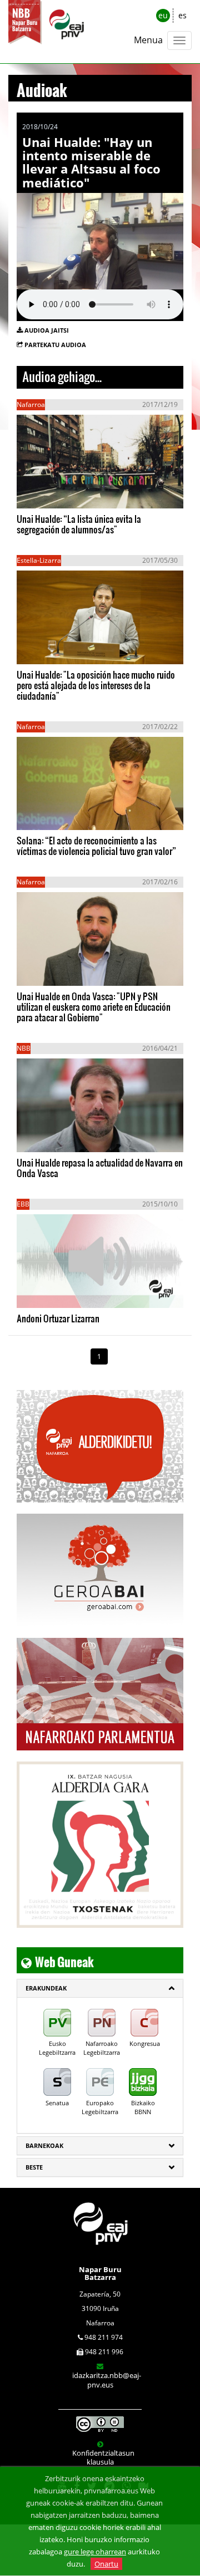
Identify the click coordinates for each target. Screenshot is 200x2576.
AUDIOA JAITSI (47, 330)
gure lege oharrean (95, 2552)
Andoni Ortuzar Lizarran (58, 1318)
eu (163, 15)
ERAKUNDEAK (46, 1988)
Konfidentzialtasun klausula (103, 2457)
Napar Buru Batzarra (100, 2273)
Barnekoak (44, 2145)
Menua (148, 40)
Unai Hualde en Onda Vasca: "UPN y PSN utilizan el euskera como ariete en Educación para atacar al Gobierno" (94, 1007)
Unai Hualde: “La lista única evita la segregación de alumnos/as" (79, 524)
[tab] (100, 1988)
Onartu (106, 2564)
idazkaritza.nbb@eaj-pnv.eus (107, 2380)
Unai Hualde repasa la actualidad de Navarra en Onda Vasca (100, 1168)
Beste (34, 2167)
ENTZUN (47, 493)
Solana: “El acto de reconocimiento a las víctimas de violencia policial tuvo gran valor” (96, 846)
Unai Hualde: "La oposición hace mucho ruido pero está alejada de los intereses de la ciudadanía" (96, 685)
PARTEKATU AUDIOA (55, 345)
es (182, 15)
